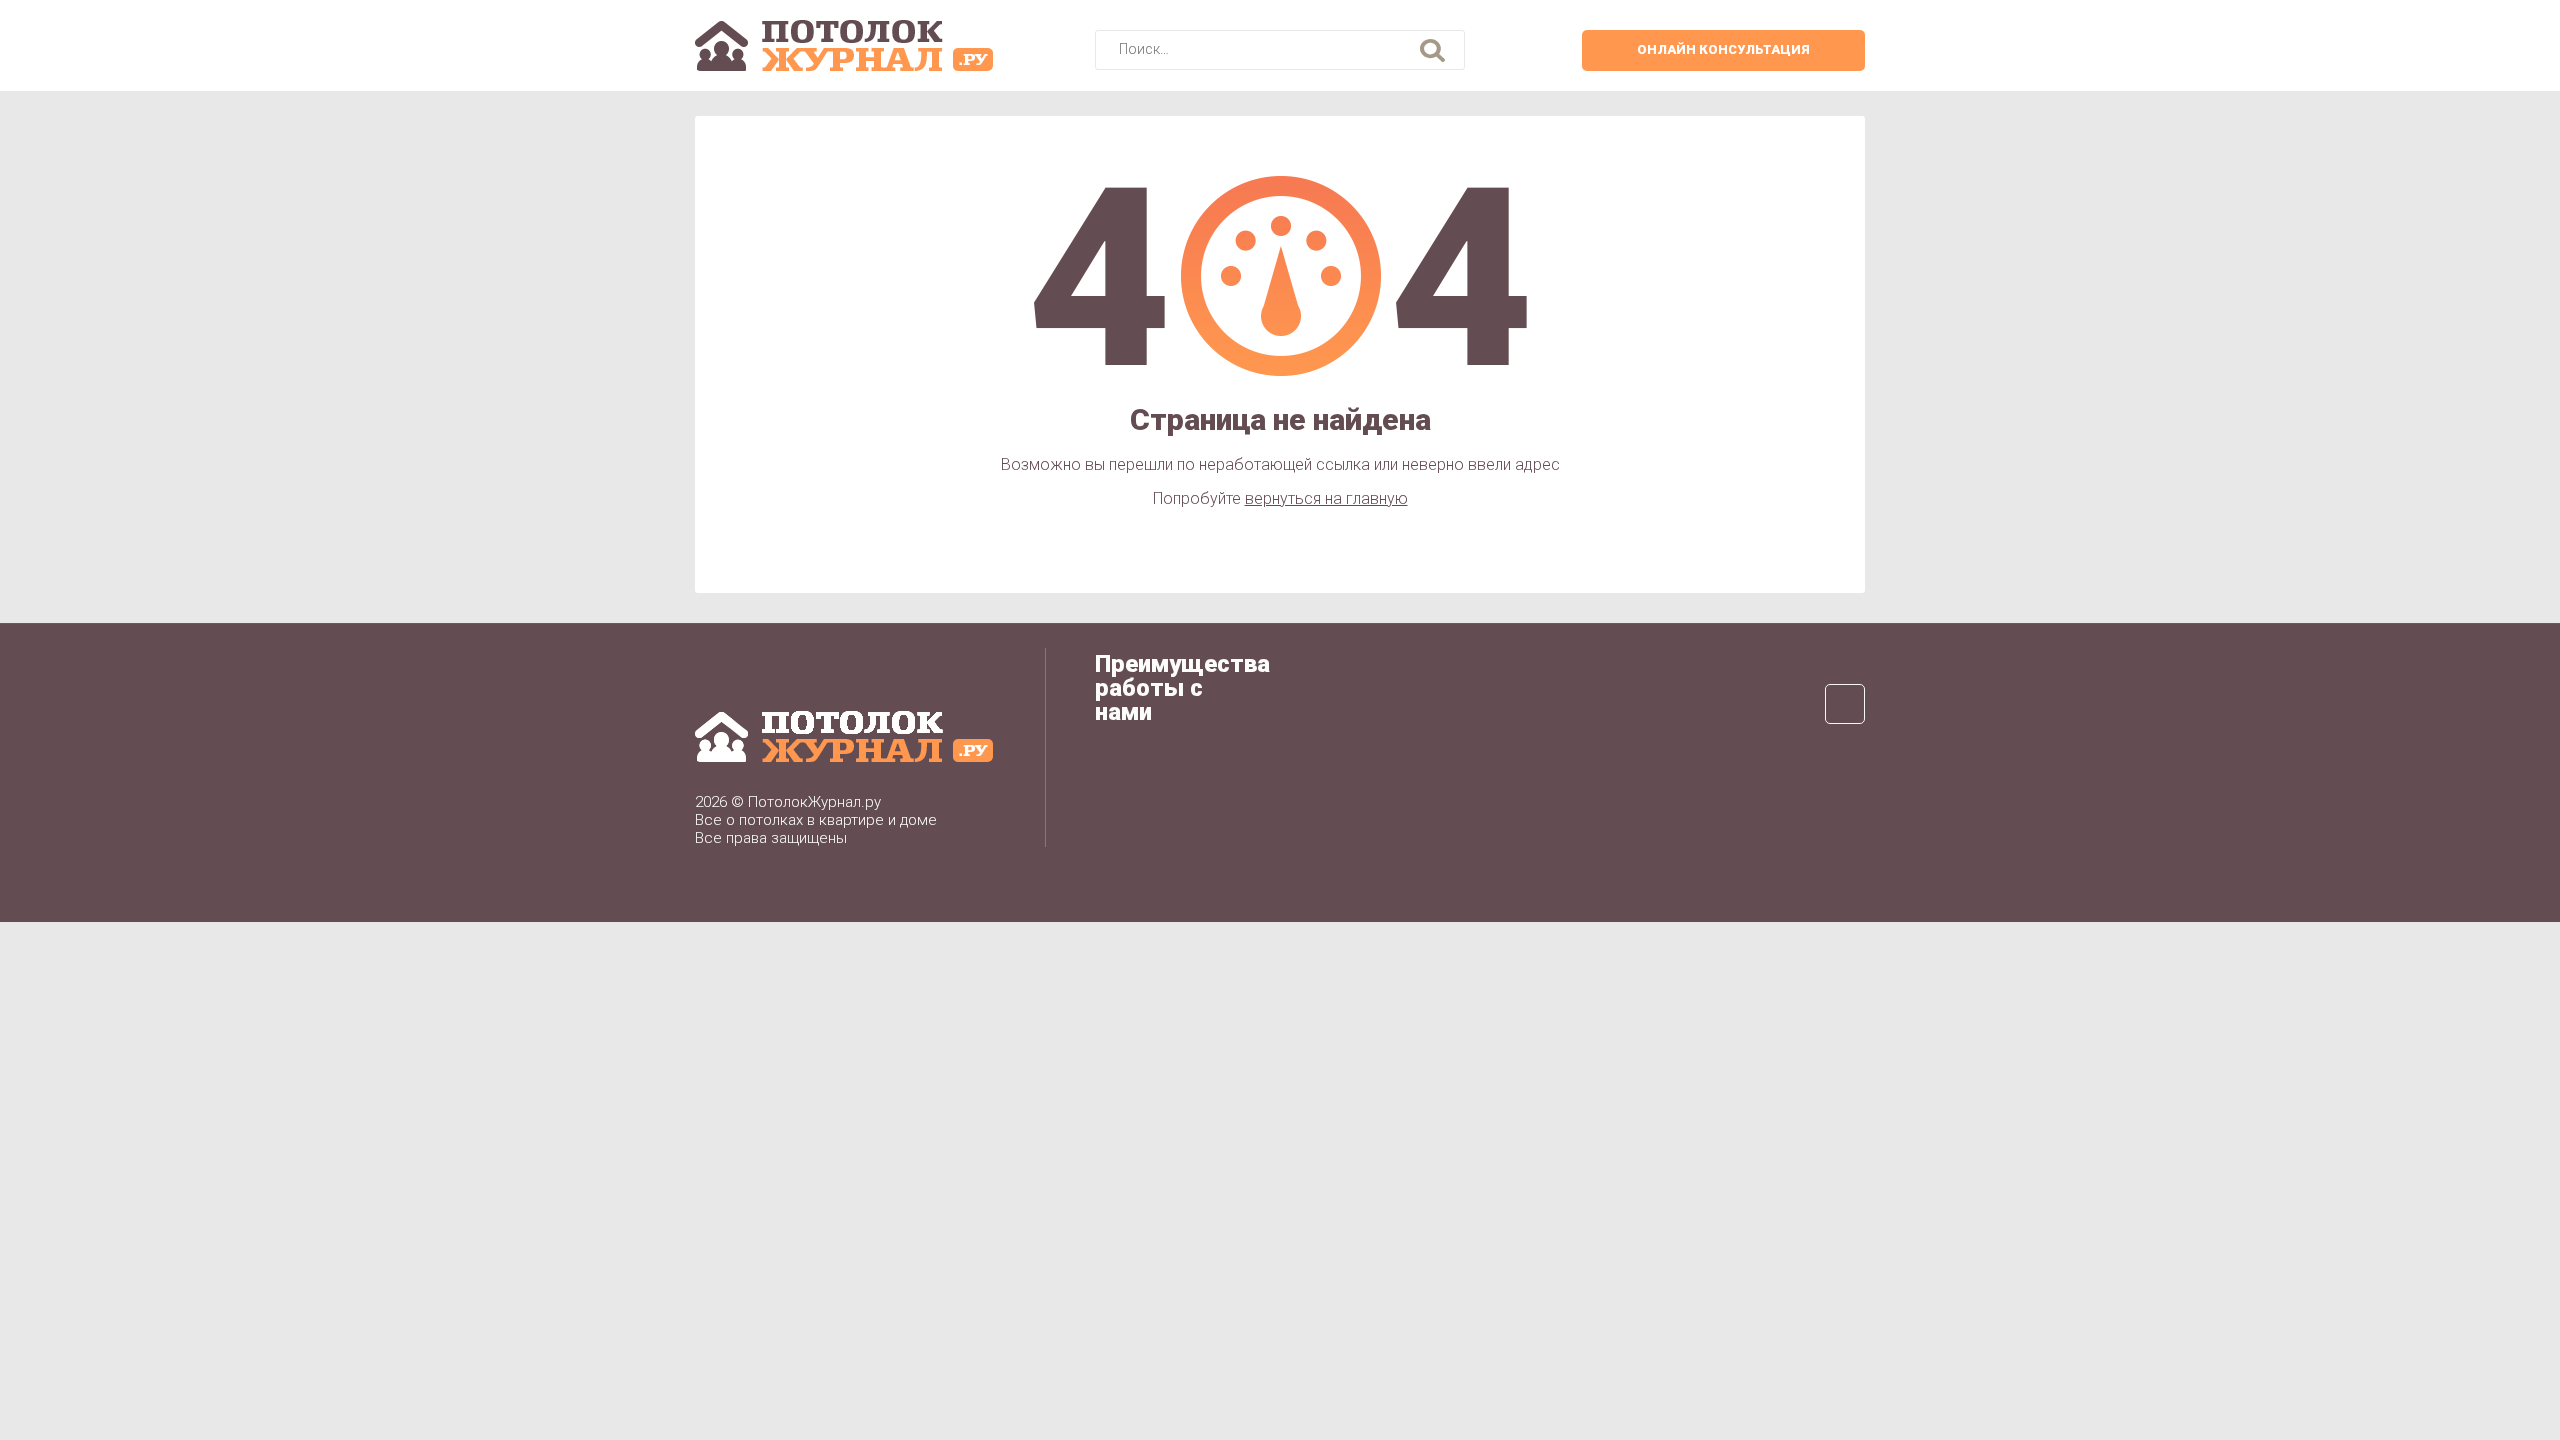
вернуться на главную (1326, 498)
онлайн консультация (1723, 49)
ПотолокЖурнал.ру (814, 802)
